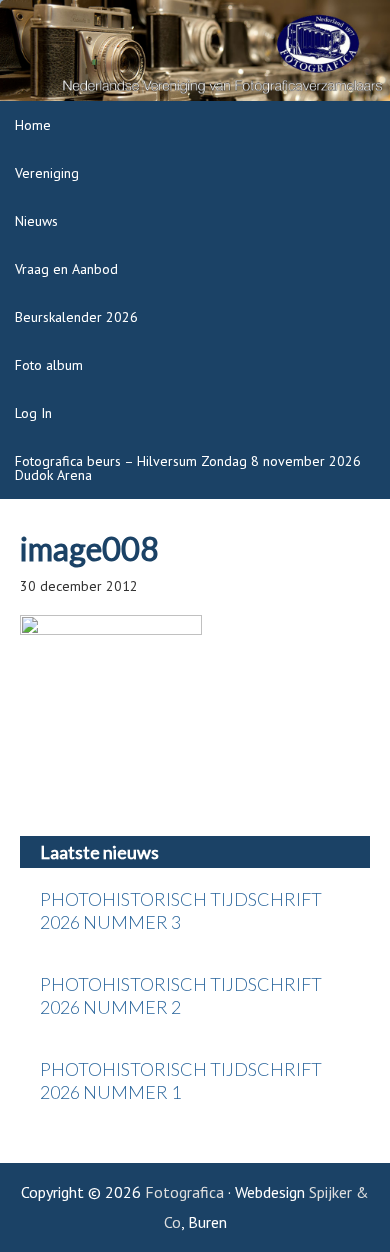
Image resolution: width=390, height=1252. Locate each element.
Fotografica (184, 1192)
